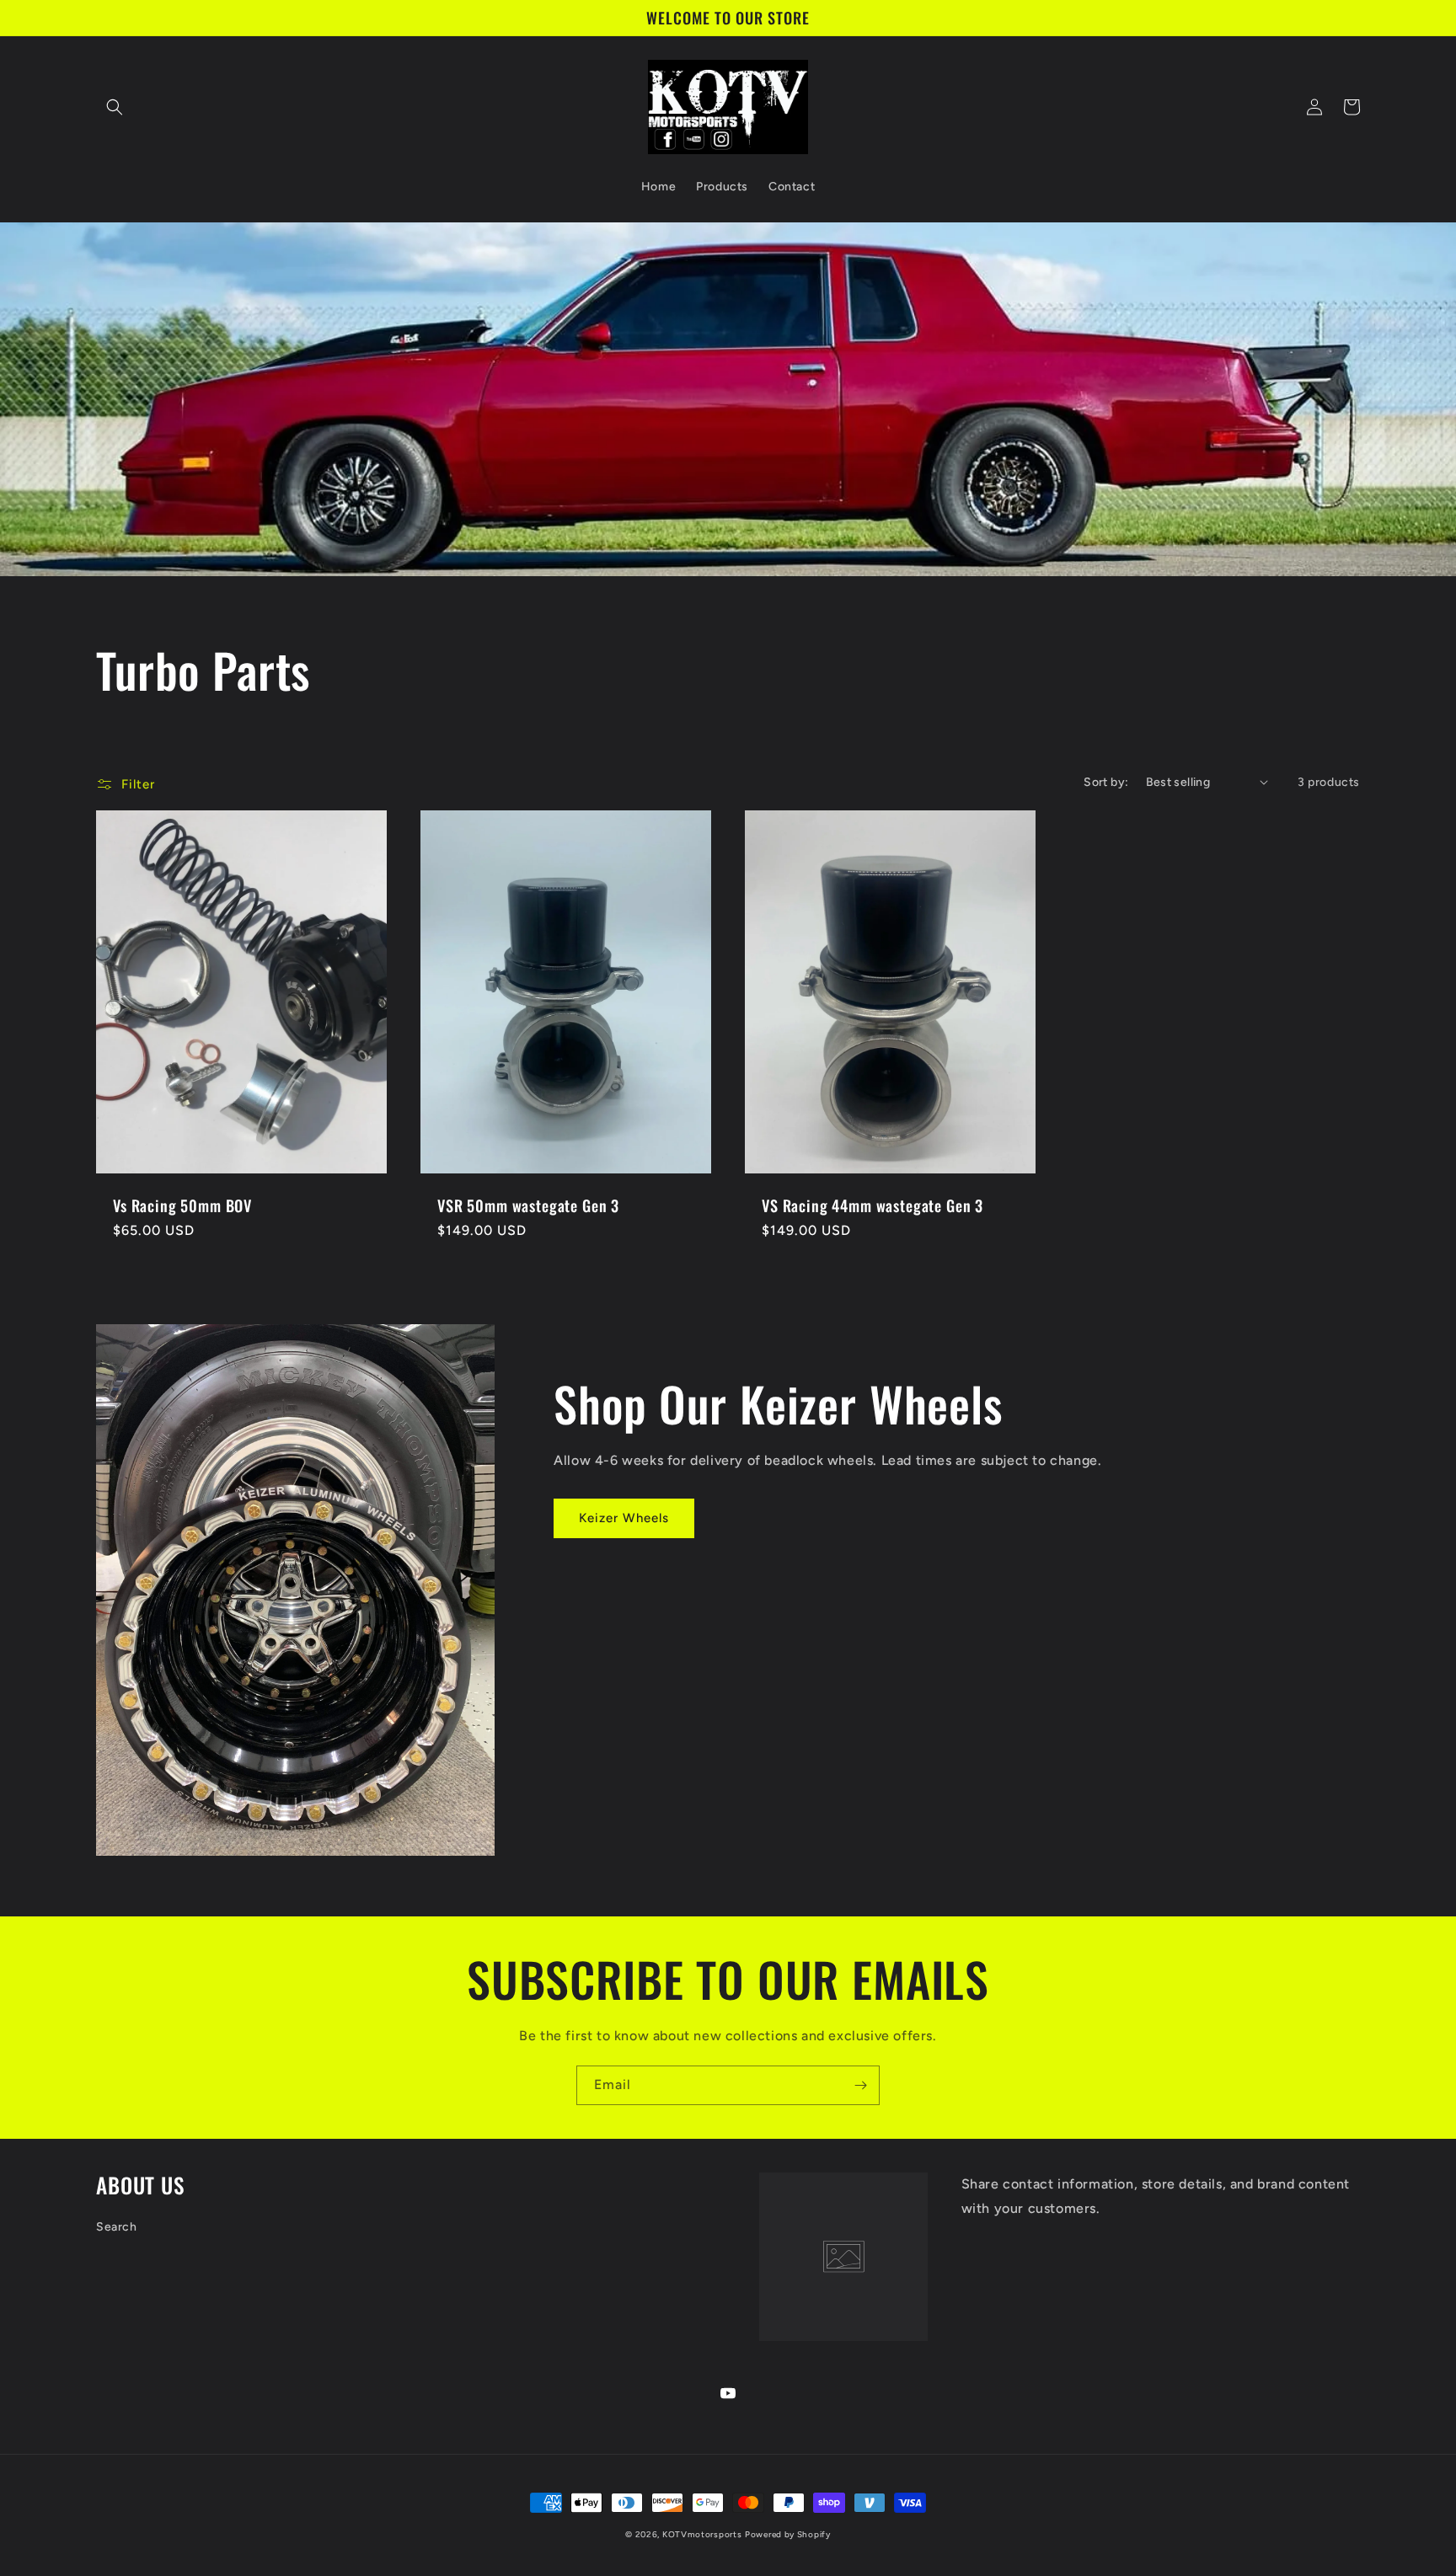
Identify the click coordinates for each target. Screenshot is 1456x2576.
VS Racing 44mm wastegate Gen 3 (873, 1205)
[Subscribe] (860, 2085)
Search (117, 2227)
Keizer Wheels (624, 1518)
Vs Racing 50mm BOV (182, 1205)
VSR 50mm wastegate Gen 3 (528, 1205)
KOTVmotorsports (702, 2534)
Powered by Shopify (788, 2534)
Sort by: (1106, 782)
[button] (115, 107)
